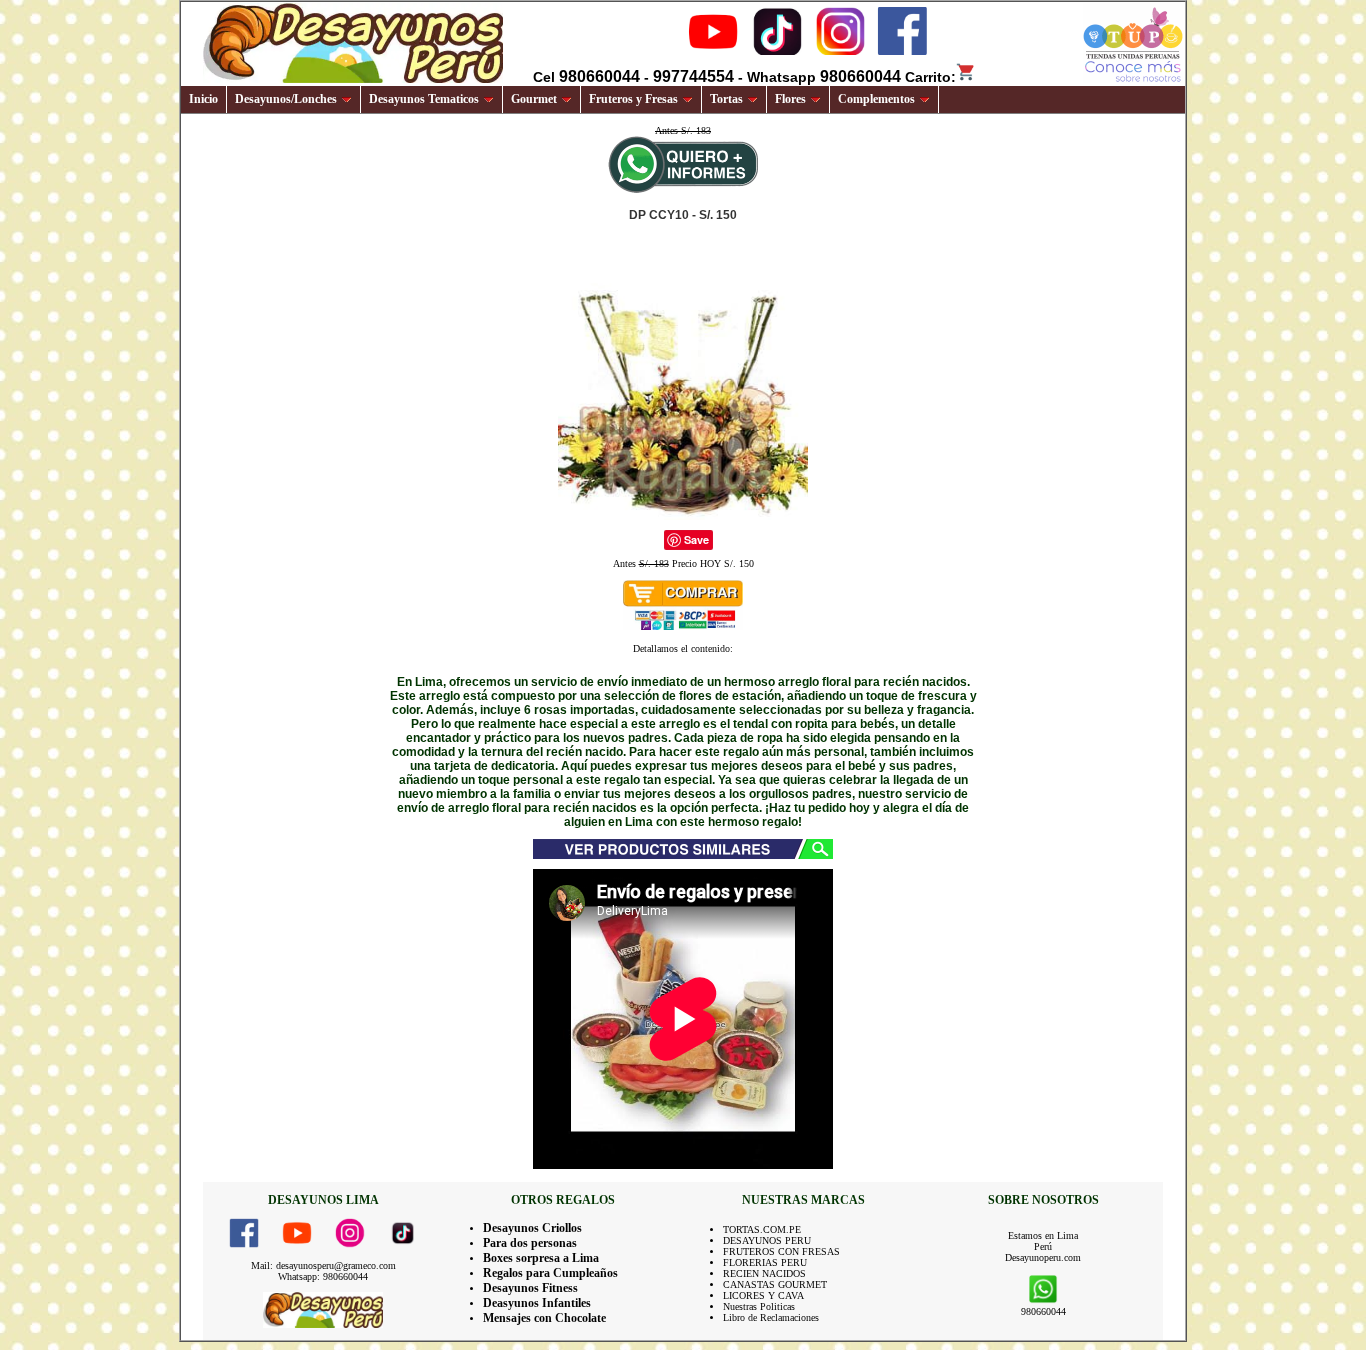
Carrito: (930, 77)
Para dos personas (530, 1243)
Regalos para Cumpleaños (550, 1273)
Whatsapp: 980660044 (323, 1276)
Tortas (726, 99)
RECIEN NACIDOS (764, 1273)
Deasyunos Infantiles (537, 1303)
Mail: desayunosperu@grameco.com (323, 1265)
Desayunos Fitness (530, 1288)
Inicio (203, 99)
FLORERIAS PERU (765, 1262)
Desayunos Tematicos (424, 99)
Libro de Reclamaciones (771, 1317)
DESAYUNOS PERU (767, 1240)
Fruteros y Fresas (633, 99)
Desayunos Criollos (532, 1228)
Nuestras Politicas (759, 1306)
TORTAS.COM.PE (762, 1229)
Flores (790, 99)
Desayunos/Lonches (286, 99)
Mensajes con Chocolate (544, 1318)
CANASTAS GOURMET (775, 1284)
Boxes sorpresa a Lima (541, 1258)
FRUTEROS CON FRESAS (781, 1251)
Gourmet (534, 99)
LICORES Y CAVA (763, 1295)
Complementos (876, 99)
